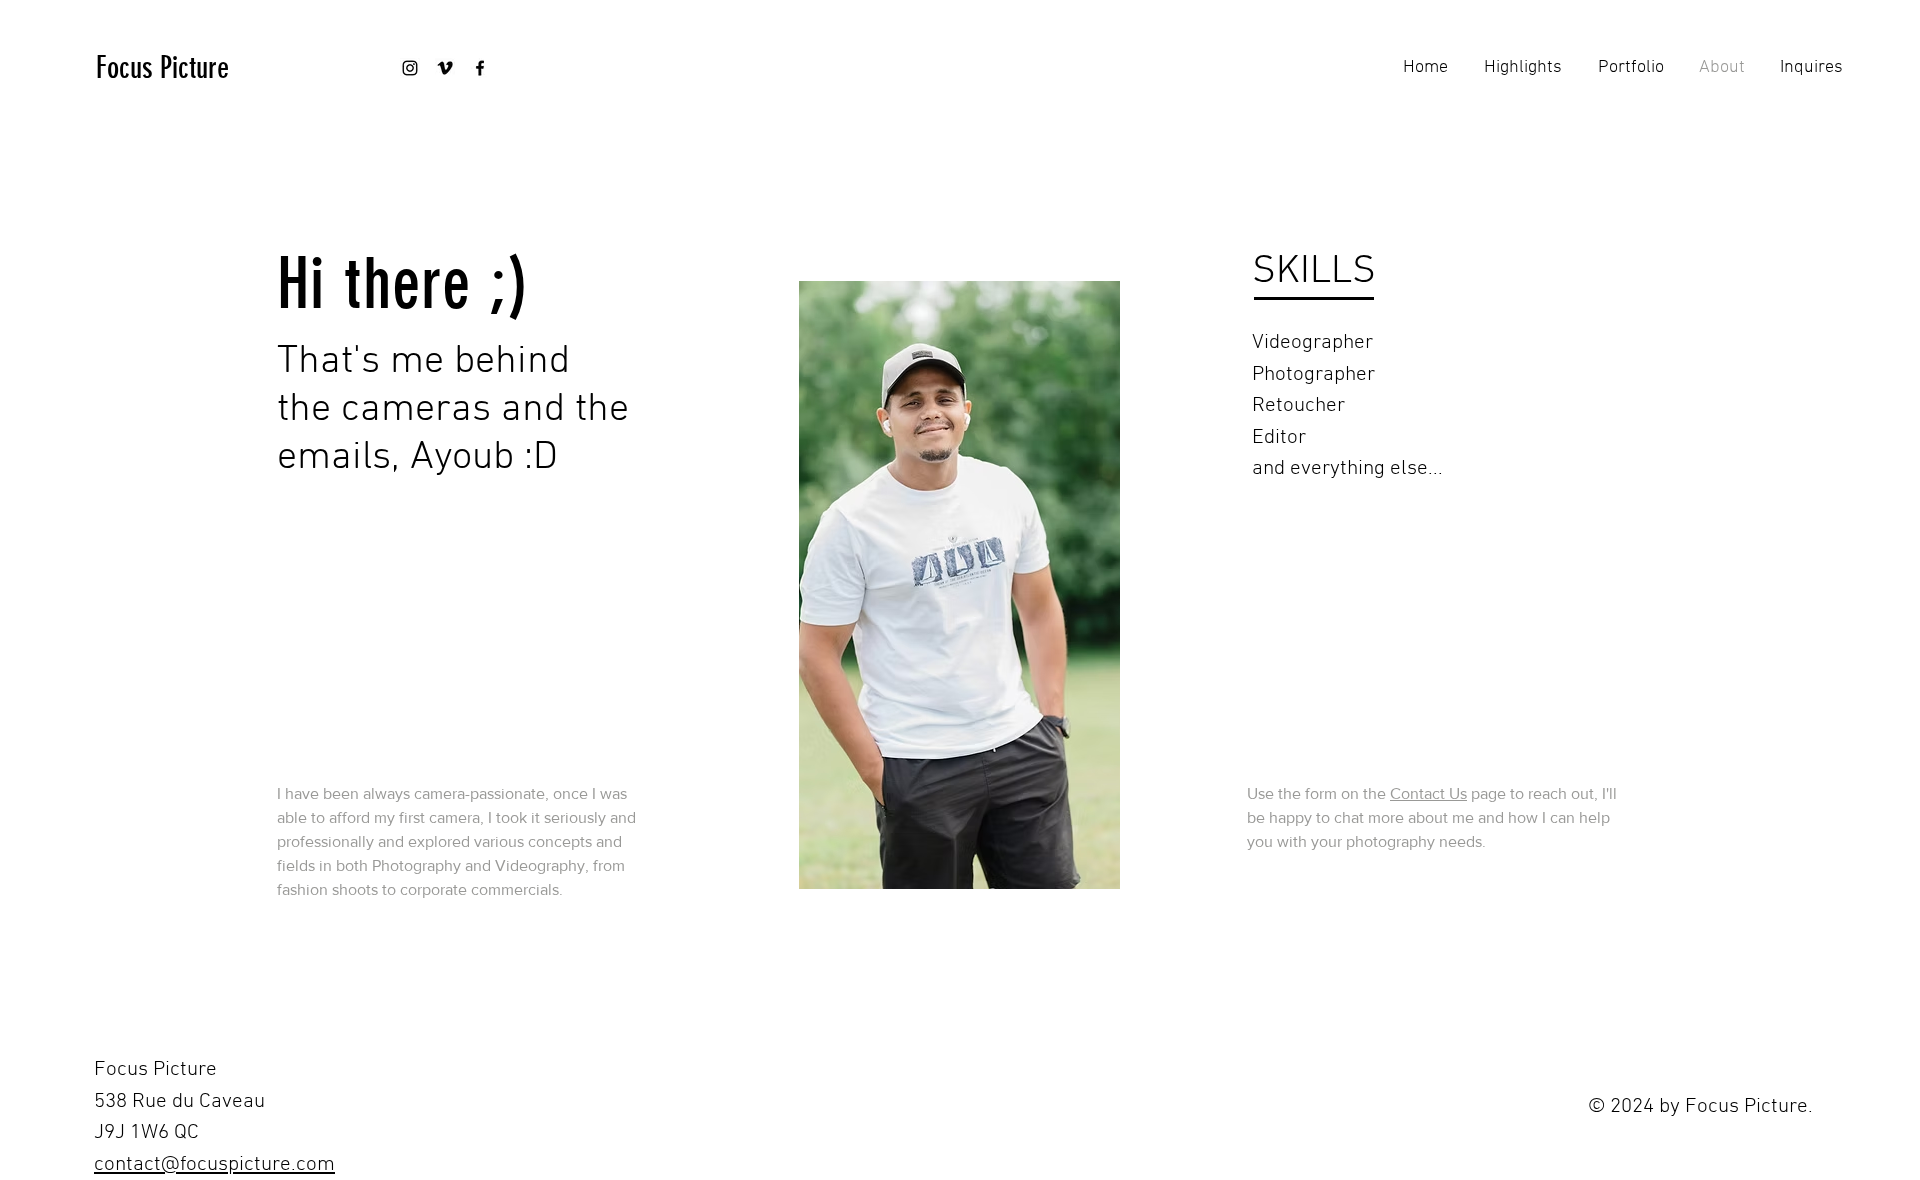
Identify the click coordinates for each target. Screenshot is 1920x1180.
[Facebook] (480, 68)
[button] (1628, 68)
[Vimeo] (445, 68)
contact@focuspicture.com (214, 1164)
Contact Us (1428, 793)
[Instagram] (410, 68)
